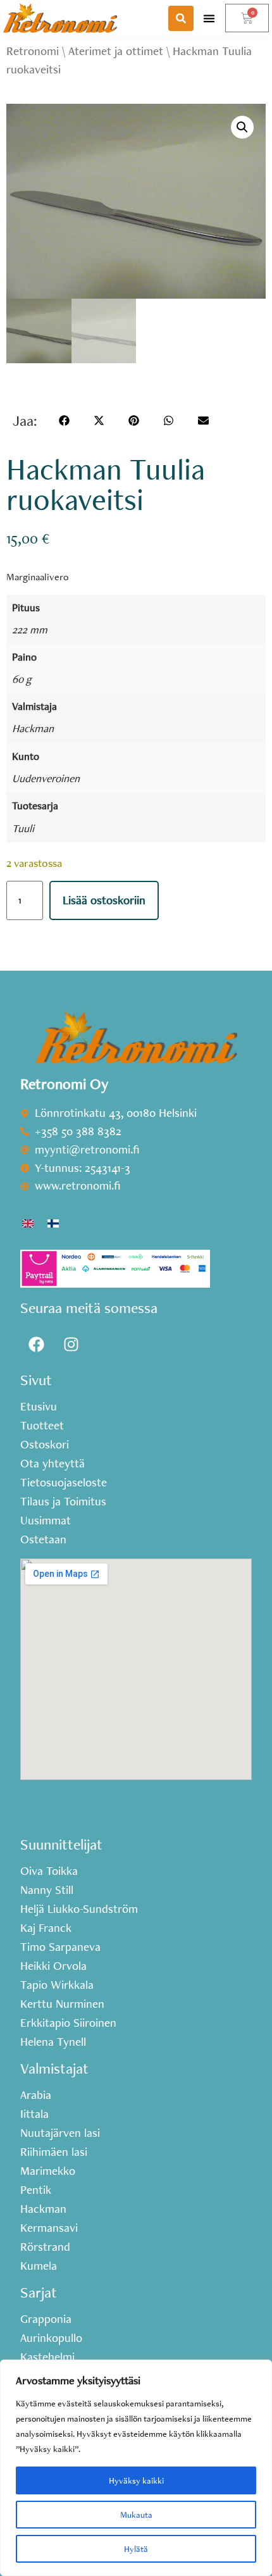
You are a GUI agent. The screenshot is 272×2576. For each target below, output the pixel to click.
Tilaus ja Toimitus (63, 1502)
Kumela (39, 2266)
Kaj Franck (46, 1928)
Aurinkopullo (51, 2338)
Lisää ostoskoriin (104, 900)
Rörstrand (45, 2247)
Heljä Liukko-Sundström (79, 1909)
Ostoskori (45, 1445)
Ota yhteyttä (53, 1464)
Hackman (33, 728)
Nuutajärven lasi (60, 2133)
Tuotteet (42, 1426)
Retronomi (33, 51)
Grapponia (46, 2319)
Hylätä (136, 2549)
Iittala (34, 2114)
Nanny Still (47, 1890)
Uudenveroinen (46, 778)
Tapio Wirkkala (57, 1985)
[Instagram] (71, 1344)
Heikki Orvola (53, 1966)
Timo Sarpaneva (60, 1947)
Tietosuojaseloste (64, 1483)
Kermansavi (49, 2228)
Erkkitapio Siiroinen (68, 2023)
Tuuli (23, 828)
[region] (136, 2468)
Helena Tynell (53, 2042)
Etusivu (39, 1407)
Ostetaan (43, 1540)
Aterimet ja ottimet (116, 51)
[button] (209, 18)
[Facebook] (36, 1344)
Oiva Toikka (49, 1871)
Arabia (36, 2095)
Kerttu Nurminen (62, 2004)
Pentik (36, 2190)
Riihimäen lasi (54, 2152)
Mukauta (136, 2515)
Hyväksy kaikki (136, 2480)
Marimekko (48, 2171)
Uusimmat (46, 1521)
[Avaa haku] (181, 18)
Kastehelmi (47, 2357)
